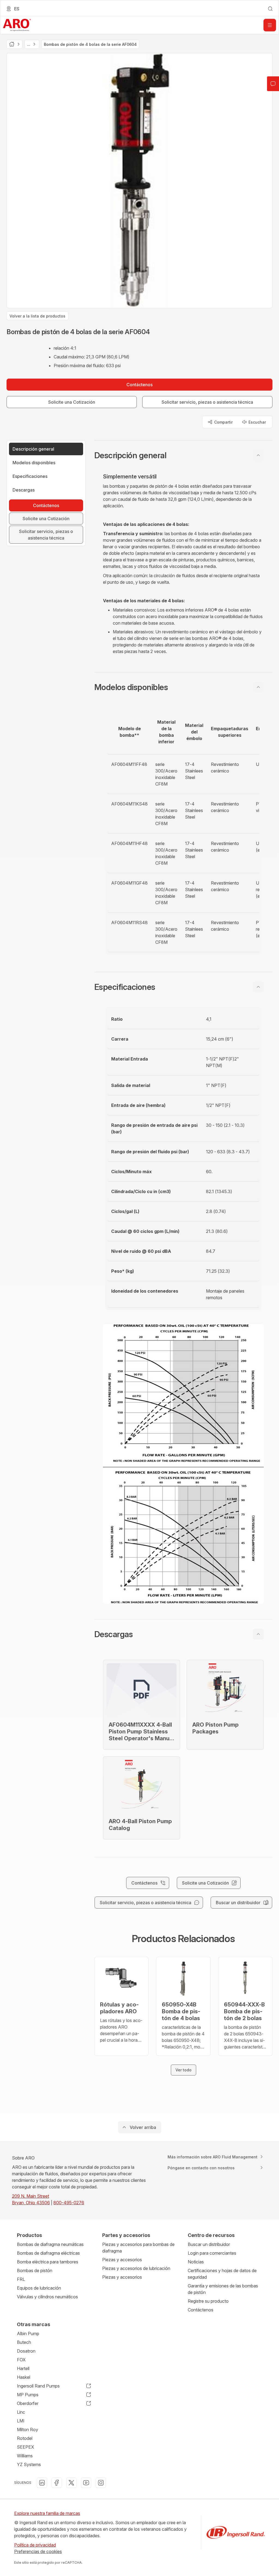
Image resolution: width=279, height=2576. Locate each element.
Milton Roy (28, 2430)
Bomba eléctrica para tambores (48, 2262)
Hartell (23, 2368)
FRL (21, 2279)
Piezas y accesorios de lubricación (136, 2268)
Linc (21, 2412)
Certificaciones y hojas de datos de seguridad (222, 2274)
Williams (25, 2456)
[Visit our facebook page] (57, 2483)
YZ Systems (29, 2464)
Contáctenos (201, 2310)
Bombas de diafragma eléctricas (48, 2253)
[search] (270, 9)
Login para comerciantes (212, 2253)
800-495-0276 (69, 2203)
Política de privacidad (35, 2545)
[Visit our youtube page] (86, 2483)
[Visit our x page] (71, 2483)
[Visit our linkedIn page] (42, 2483)
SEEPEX (25, 2447)
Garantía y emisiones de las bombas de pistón (223, 2289)
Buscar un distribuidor (209, 2244)
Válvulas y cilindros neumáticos (47, 2297)
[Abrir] (270, 25)
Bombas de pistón (35, 2271)
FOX (21, 2360)
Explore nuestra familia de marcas (47, 2513)
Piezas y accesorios (122, 2260)
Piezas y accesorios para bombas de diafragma (138, 2248)
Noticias (196, 2262)
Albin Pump (28, 2334)
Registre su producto (208, 2301)
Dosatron (26, 2351)
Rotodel (25, 2438)
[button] (183, 455)
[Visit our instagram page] (101, 2483)
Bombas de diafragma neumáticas (50, 2244)
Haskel (24, 2377)
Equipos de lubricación (39, 2288)
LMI (21, 2421)
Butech (24, 2342)
